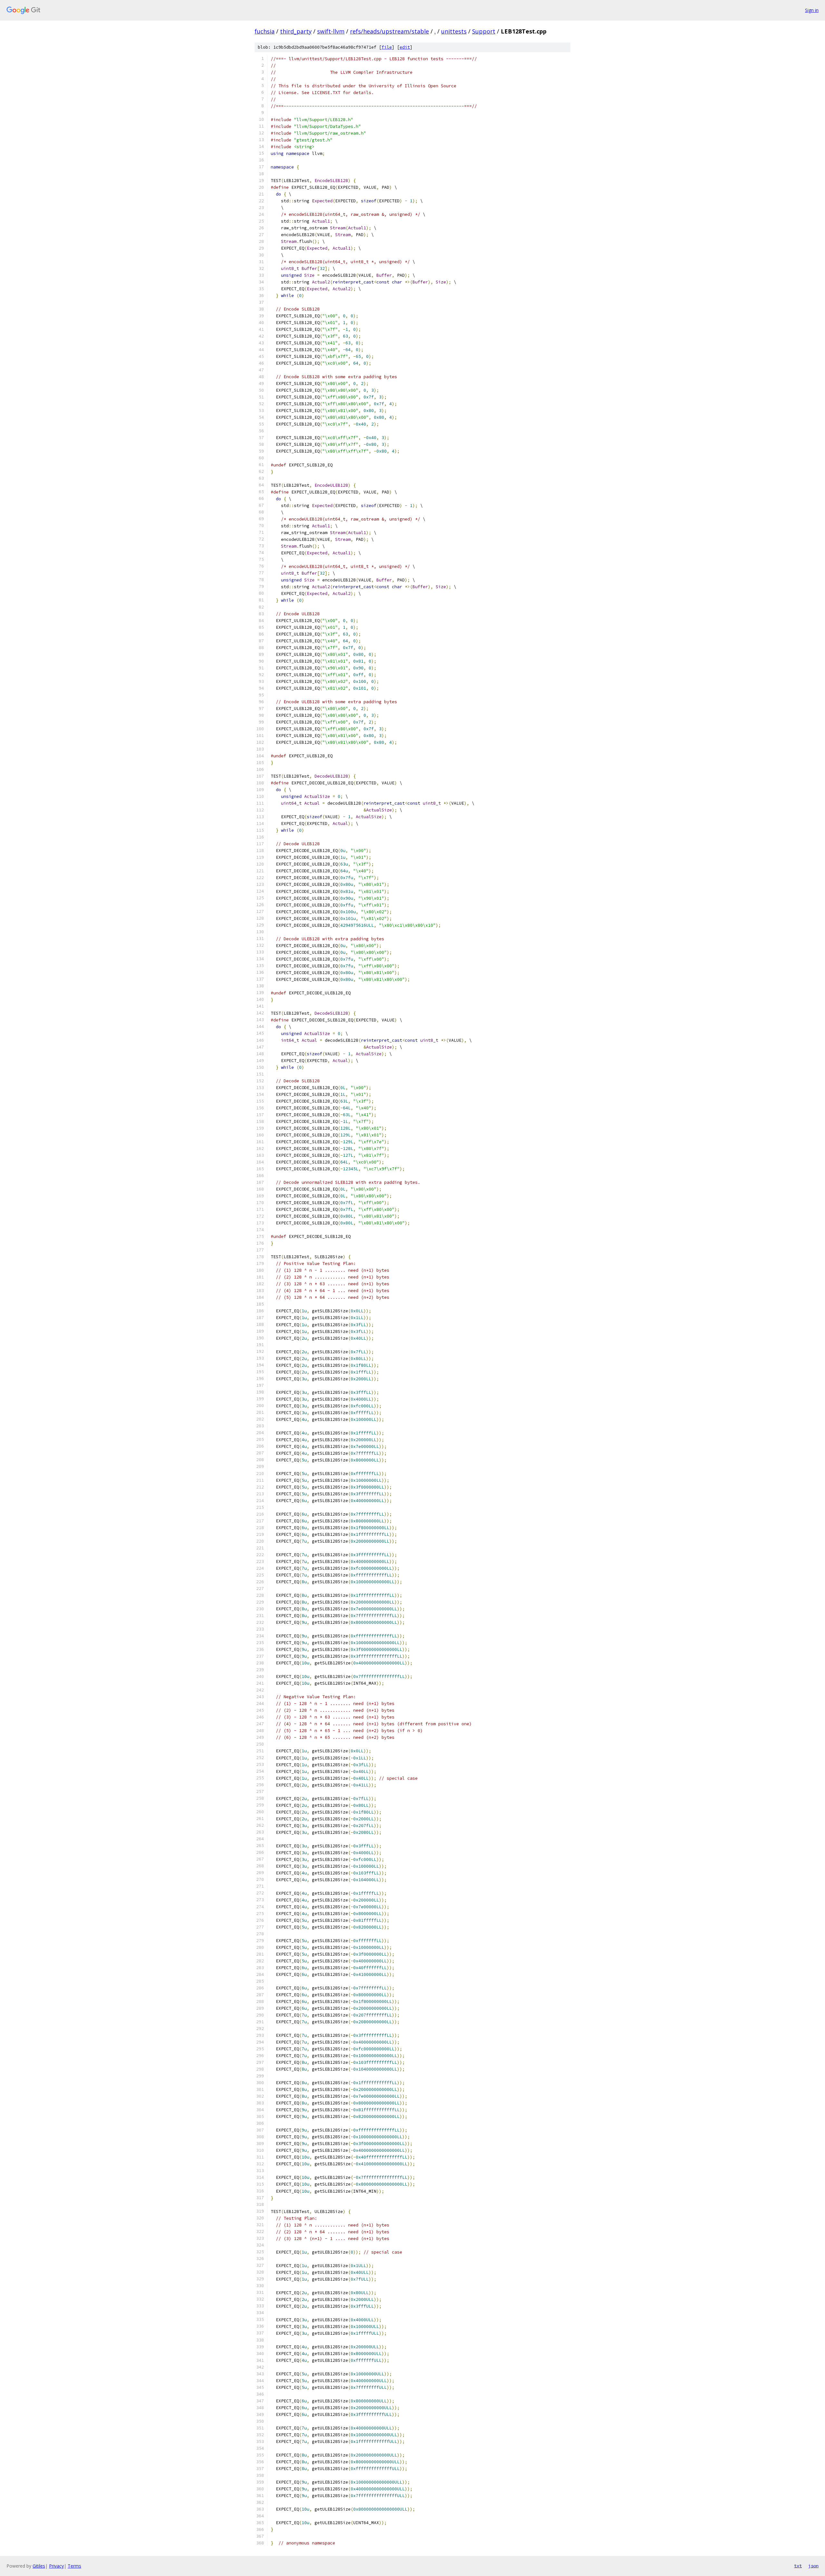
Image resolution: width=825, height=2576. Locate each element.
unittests (454, 31)
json (813, 2566)
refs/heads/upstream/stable (389, 31)
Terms (74, 2566)
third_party (296, 31)
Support (484, 31)
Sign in (812, 10)
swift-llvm (331, 31)
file (387, 47)
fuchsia (265, 31)
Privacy (56, 2566)
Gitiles (39, 2566)
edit (405, 47)
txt (798, 2566)
